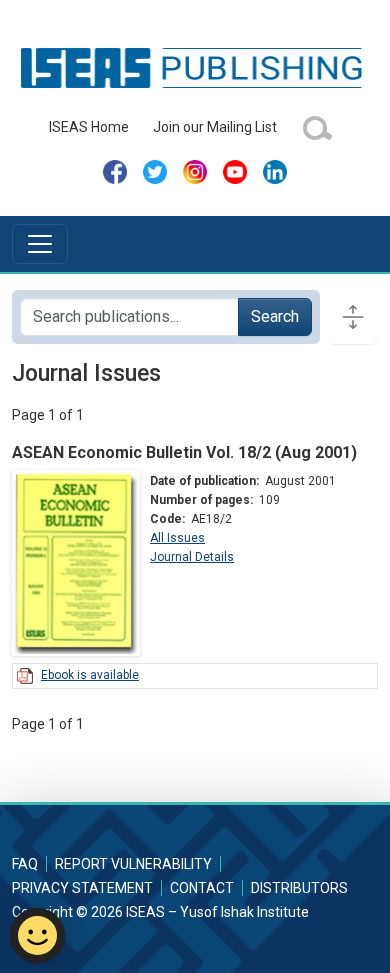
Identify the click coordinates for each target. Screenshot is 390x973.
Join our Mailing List (215, 127)
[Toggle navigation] (40, 244)
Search (275, 316)
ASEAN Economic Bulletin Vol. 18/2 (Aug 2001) (184, 452)
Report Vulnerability (133, 864)
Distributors (299, 888)
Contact (202, 888)
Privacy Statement (82, 888)
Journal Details (192, 557)
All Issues (177, 538)
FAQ (25, 864)
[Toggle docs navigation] (353, 317)
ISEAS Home (89, 127)
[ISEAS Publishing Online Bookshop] (195, 67)
